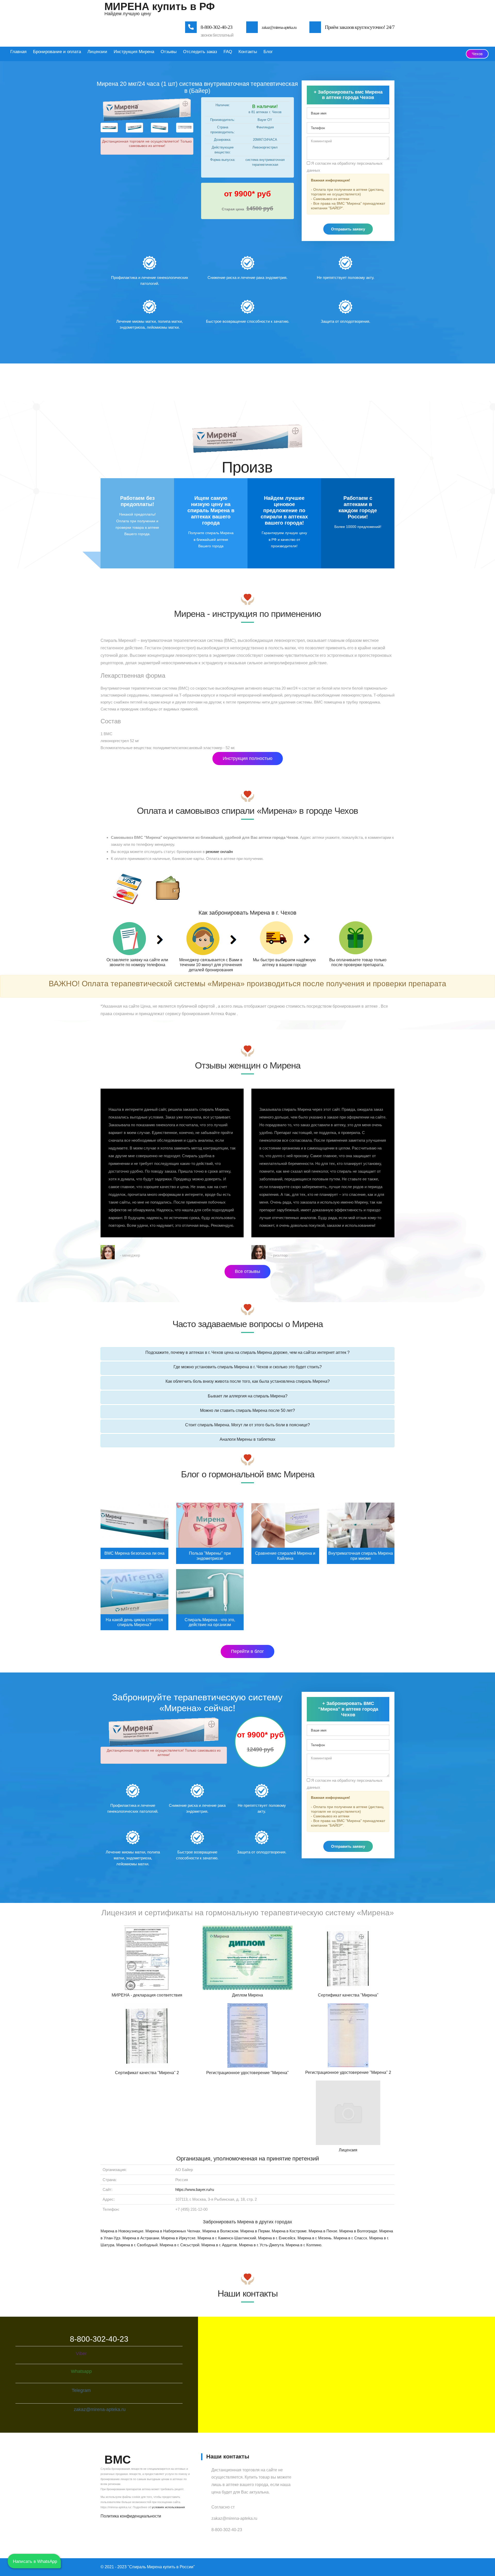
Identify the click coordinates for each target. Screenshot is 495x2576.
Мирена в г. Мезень (315, 2238)
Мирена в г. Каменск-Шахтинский (227, 2238)
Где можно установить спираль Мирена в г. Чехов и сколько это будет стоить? (248, 1367)
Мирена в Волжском (220, 2231)
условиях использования (168, 2507)
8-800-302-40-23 (216, 27)
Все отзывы (247, 1271)
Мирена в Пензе (323, 2231)
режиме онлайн (219, 852)
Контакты (248, 52)
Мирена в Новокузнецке (122, 2231)
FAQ (228, 52)
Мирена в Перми (255, 2231)
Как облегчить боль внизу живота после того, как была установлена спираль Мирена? (248, 1381)
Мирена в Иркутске (178, 2238)
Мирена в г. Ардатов (219, 2245)
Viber (81, 2354)
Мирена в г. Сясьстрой (179, 2245)
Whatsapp (81, 2371)
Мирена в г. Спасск (350, 2238)
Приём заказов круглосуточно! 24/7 (360, 27)
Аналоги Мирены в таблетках (247, 1439)
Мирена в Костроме (289, 2231)
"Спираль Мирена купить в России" (161, 2567)
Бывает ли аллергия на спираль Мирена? (248, 1396)
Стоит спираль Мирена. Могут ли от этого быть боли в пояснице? (247, 1425)
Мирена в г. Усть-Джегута (261, 2245)
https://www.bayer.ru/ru (195, 2189)
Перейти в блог (247, 1651)
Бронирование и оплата (57, 52)
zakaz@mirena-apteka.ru (279, 27)
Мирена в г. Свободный (137, 2245)
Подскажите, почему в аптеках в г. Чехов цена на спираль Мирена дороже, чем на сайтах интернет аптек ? (247, 1352)
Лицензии (97, 52)
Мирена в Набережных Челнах (173, 2231)
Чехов (477, 54)
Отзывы (169, 52)
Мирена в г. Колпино (303, 2245)
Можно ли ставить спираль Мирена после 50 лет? (247, 1410)
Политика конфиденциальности (131, 2516)
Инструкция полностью (248, 758)
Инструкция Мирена (134, 52)
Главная (18, 52)
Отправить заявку (348, 229)
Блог (268, 52)
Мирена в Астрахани (141, 2238)
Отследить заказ (200, 52)
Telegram (81, 2390)
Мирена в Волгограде (358, 2231)
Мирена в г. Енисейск (277, 2238)
